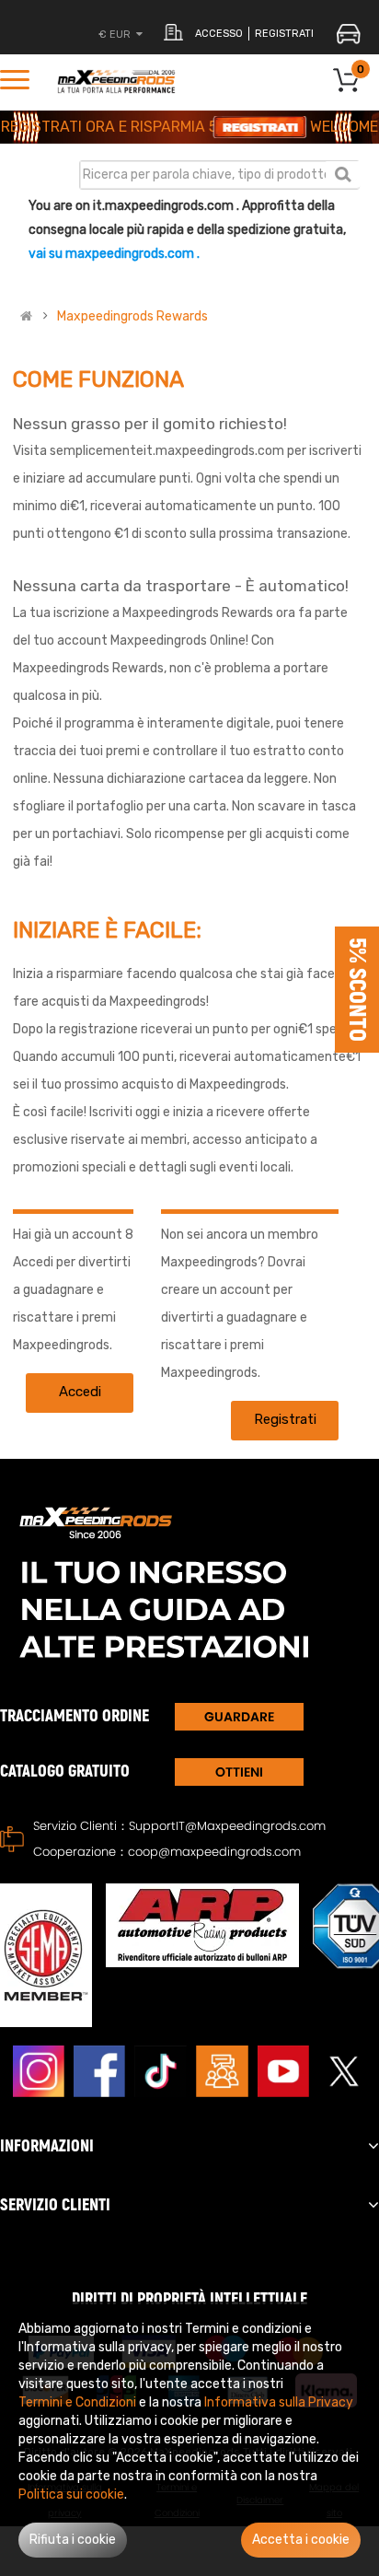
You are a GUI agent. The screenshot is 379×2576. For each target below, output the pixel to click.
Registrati (285, 1419)
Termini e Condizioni (77, 2402)
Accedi (80, 1392)
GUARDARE (239, 1717)
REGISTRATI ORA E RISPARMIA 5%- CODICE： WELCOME (189, 127)
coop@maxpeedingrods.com (214, 1852)
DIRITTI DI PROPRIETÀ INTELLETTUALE (189, 2299)
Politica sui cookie (71, 2494)
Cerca (343, 174)
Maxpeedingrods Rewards (132, 317)
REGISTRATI (284, 34)
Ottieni (239, 1772)
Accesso (219, 34)
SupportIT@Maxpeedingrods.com (227, 1826)
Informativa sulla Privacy (279, 2402)
